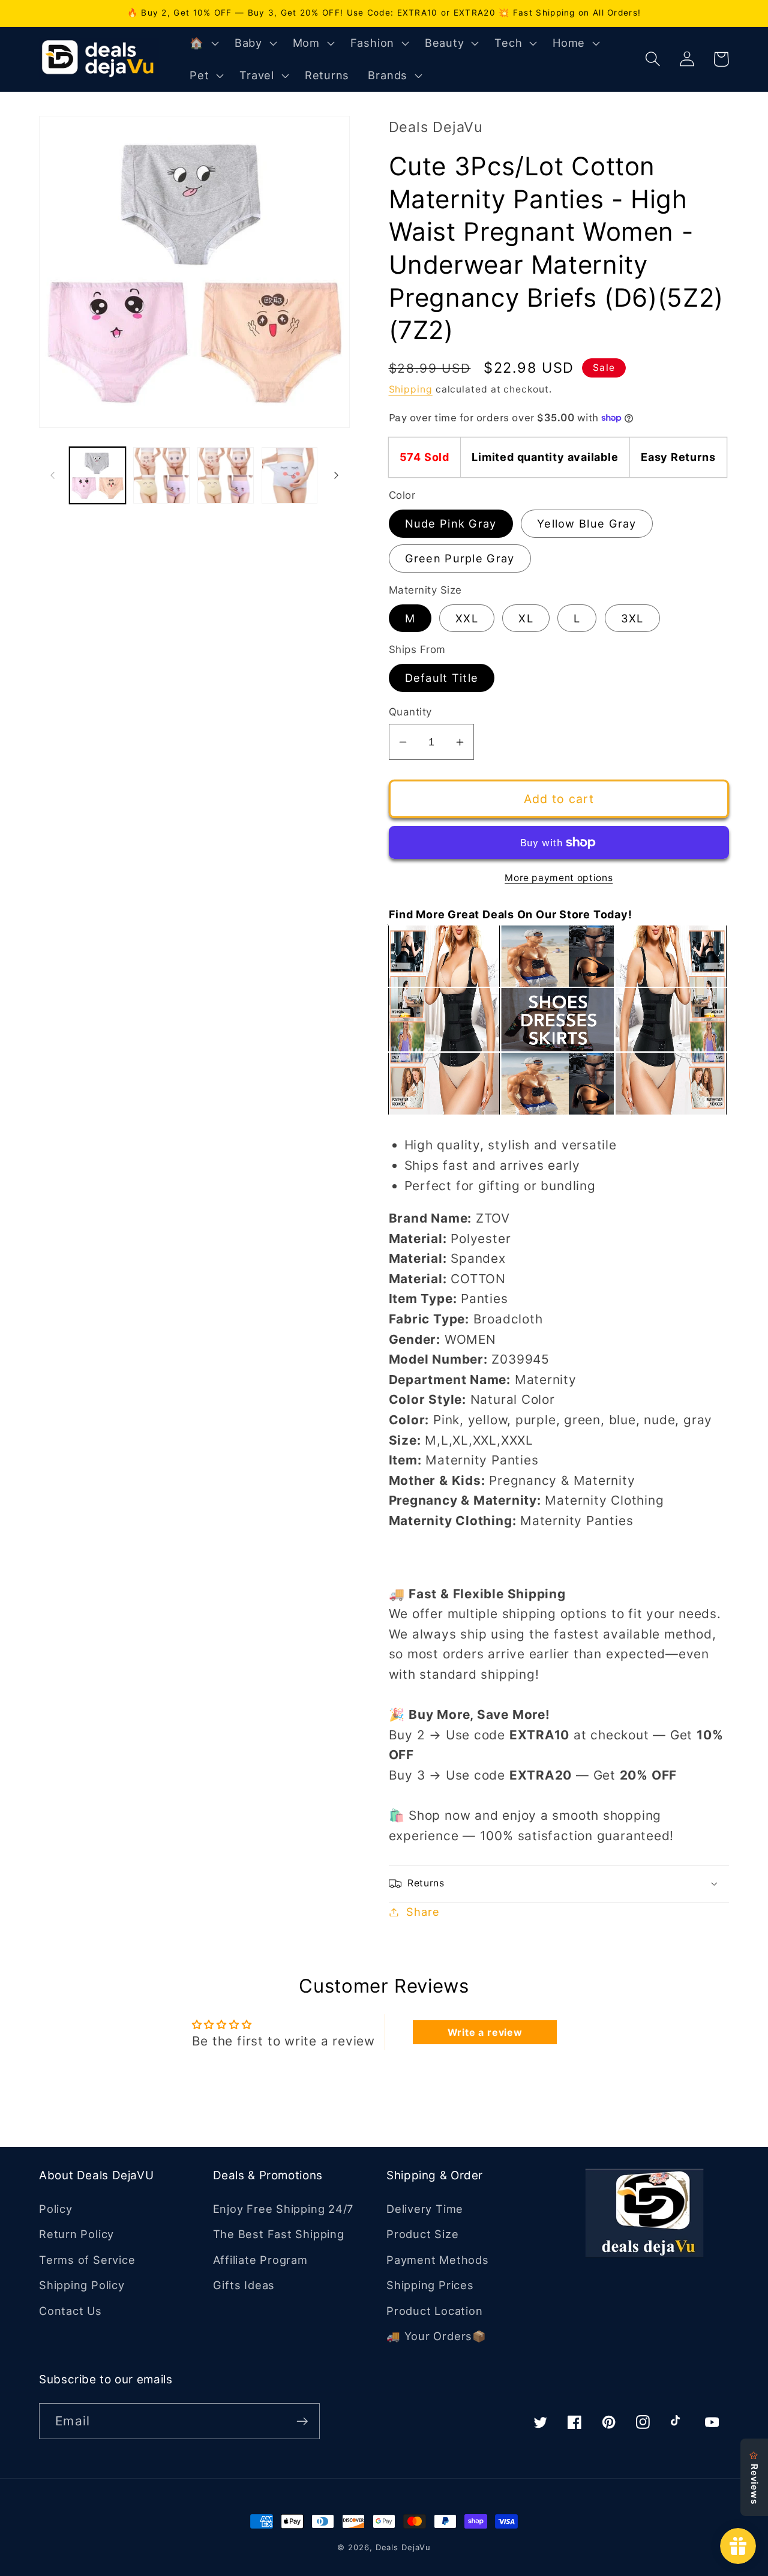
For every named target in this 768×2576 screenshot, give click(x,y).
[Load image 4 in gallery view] (290, 475)
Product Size (422, 2234)
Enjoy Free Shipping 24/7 (283, 2209)
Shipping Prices (430, 2285)
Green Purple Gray (460, 558)
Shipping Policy (82, 2285)
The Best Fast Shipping (279, 2234)
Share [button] (423, 1912)
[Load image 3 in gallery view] (226, 475)
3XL (632, 618)
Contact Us (70, 2311)
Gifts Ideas (244, 2285)
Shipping (411, 389)
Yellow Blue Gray (587, 523)
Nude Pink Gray (451, 523)
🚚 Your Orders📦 (436, 2336)
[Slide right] (337, 475)
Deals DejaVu (403, 2547)
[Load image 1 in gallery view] (98, 475)
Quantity (410, 712)
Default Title (442, 678)
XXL (467, 618)
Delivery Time (425, 2209)
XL (526, 618)
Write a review (485, 2032)
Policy (56, 2209)
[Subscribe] (302, 2421)
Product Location (434, 2311)
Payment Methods (438, 2260)
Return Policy (76, 2234)
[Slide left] (52, 475)
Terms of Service (87, 2260)
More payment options (559, 878)
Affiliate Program (260, 2260)
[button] (203, 43)
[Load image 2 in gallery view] (161, 475)
